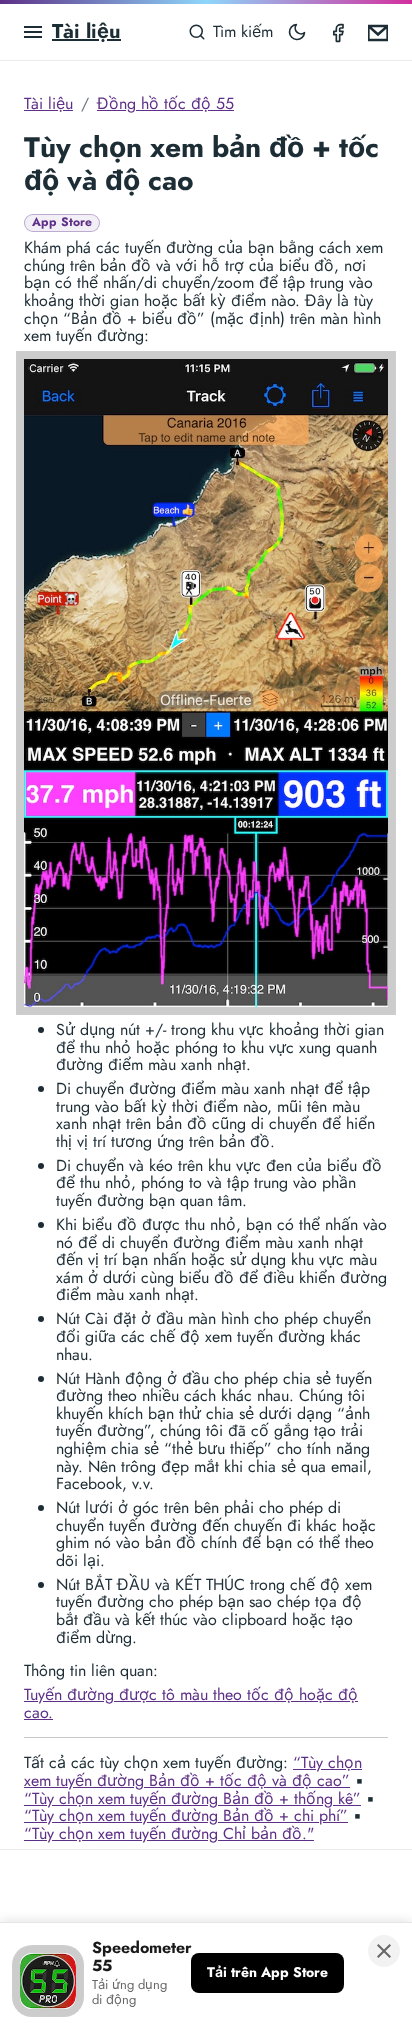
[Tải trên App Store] (267, 1973)
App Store (62, 222)
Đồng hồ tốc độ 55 (165, 103)
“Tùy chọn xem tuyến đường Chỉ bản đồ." (169, 1833)
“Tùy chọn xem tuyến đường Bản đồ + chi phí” (186, 1815)
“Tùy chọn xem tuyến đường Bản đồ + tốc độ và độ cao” (193, 1771)
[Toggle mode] (297, 32)
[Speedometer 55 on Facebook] (338, 32)
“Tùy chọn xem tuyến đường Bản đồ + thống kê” (192, 1798)
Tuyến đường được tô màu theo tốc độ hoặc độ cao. (191, 1703)
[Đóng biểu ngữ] (384, 1951)
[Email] (378, 32)
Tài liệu (86, 31)
